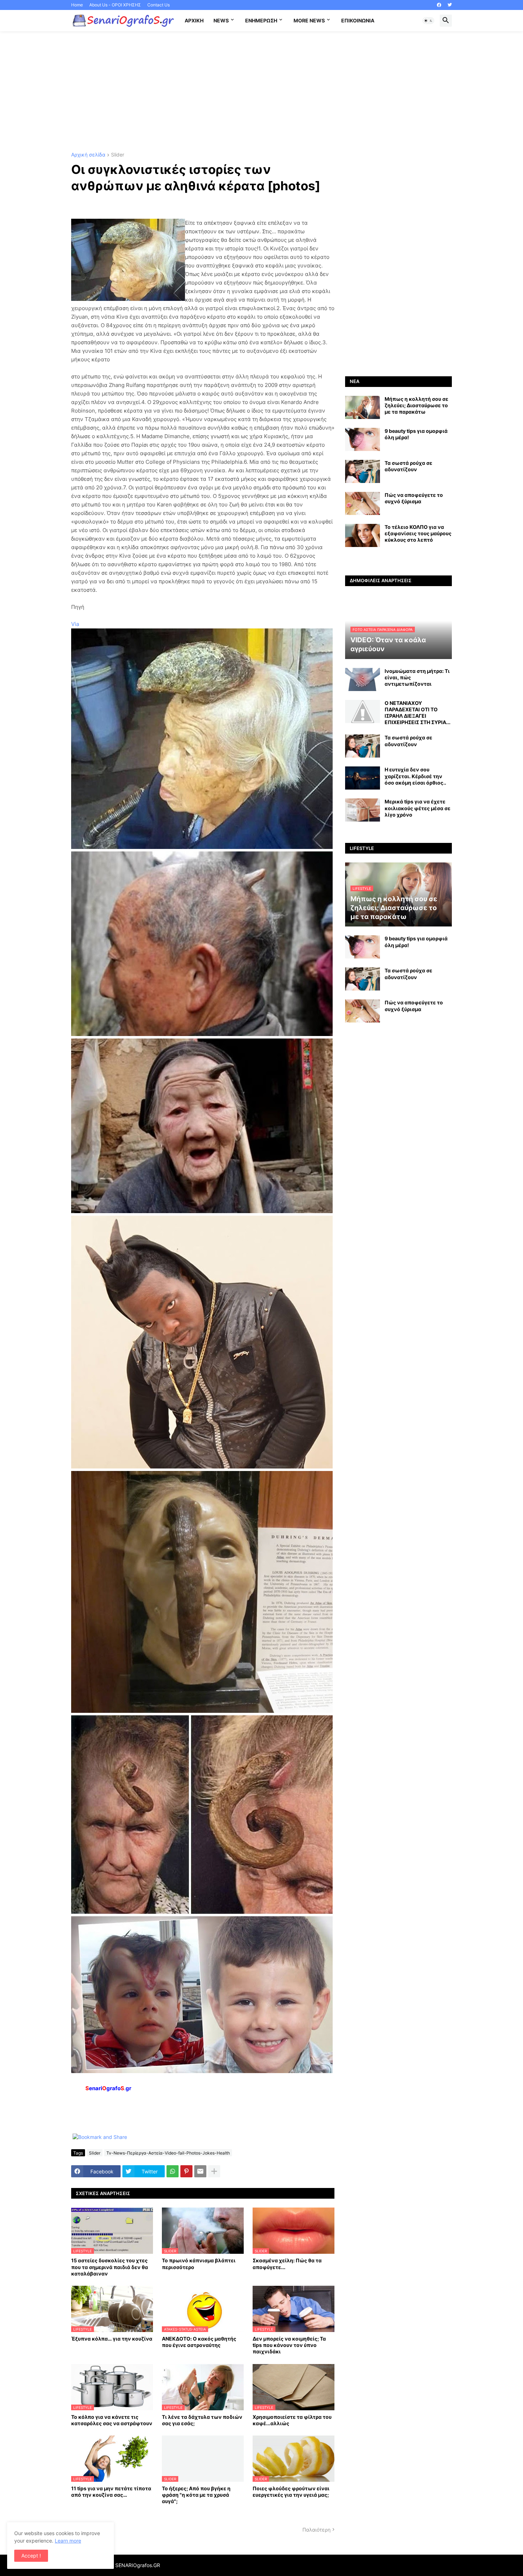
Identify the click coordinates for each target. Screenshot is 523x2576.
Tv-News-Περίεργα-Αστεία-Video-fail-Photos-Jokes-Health (168, 2153)
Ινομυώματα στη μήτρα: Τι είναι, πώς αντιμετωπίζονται (417, 677)
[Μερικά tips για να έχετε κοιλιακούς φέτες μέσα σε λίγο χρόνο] (363, 810)
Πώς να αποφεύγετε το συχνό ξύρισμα (414, 498)
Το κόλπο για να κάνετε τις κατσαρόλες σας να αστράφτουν (112, 2420)
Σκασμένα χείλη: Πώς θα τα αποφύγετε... (287, 2264)
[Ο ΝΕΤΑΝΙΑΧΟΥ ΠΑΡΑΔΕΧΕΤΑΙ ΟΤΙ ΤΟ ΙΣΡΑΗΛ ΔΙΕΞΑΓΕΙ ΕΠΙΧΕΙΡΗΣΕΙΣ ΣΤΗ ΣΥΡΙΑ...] (363, 711)
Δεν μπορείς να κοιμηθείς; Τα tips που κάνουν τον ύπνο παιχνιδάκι (289, 2345)
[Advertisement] (261, 92)
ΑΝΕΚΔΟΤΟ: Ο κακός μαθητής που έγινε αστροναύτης (199, 2342)
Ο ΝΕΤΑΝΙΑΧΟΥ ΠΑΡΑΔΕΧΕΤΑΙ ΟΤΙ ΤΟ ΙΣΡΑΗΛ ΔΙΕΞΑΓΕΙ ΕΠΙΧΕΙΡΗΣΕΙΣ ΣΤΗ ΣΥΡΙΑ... (418, 713)
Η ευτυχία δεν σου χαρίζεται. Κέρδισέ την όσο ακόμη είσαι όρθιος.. (415, 776)
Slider (118, 155)
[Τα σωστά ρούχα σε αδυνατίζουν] (363, 471)
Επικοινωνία (358, 20)
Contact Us (159, 5)
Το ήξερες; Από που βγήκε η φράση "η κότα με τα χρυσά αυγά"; (196, 2495)
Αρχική (194, 20)
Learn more (68, 2541)
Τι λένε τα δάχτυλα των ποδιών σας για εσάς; (202, 2420)
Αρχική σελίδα (88, 155)
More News (309, 20)
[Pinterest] (186, 2171)
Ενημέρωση (261, 20)
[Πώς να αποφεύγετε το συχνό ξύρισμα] (363, 503)
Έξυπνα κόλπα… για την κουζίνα (112, 2339)
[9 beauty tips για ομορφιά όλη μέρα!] (363, 439)
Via (75, 624)
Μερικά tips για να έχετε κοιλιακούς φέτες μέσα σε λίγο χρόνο (418, 808)
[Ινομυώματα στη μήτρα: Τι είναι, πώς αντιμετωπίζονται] (363, 679)
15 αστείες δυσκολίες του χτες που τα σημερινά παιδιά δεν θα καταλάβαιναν (110, 2267)
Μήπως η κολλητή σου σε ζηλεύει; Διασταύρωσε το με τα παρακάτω (416, 405)
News (221, 20)
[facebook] (439, 5)
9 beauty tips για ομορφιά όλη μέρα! (416, 434)
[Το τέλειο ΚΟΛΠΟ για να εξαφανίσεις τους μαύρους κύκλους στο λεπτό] (363, 535)
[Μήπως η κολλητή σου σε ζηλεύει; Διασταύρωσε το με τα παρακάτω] (363, 407)
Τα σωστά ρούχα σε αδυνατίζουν (408, 466)
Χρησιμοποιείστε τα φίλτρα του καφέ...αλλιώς (292, 2420)
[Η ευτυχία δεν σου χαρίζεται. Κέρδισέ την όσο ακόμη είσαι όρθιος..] (363, 778)
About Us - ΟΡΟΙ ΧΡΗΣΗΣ (115, 5)
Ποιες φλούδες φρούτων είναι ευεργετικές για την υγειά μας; (291, 2492)
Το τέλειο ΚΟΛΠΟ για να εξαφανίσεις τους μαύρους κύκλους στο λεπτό (418, 533)
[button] (428, 21)
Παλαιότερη (316, 2530)
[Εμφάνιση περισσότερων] (214, 2171)
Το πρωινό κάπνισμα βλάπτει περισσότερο (199, 2264)
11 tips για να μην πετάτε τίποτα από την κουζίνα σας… (111, 2492)
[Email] (200, 2171)
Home (77, 5)
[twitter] (450, 5)
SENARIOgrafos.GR (138, 2565)
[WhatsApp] (173, 2171)
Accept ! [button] (31, 2556)
